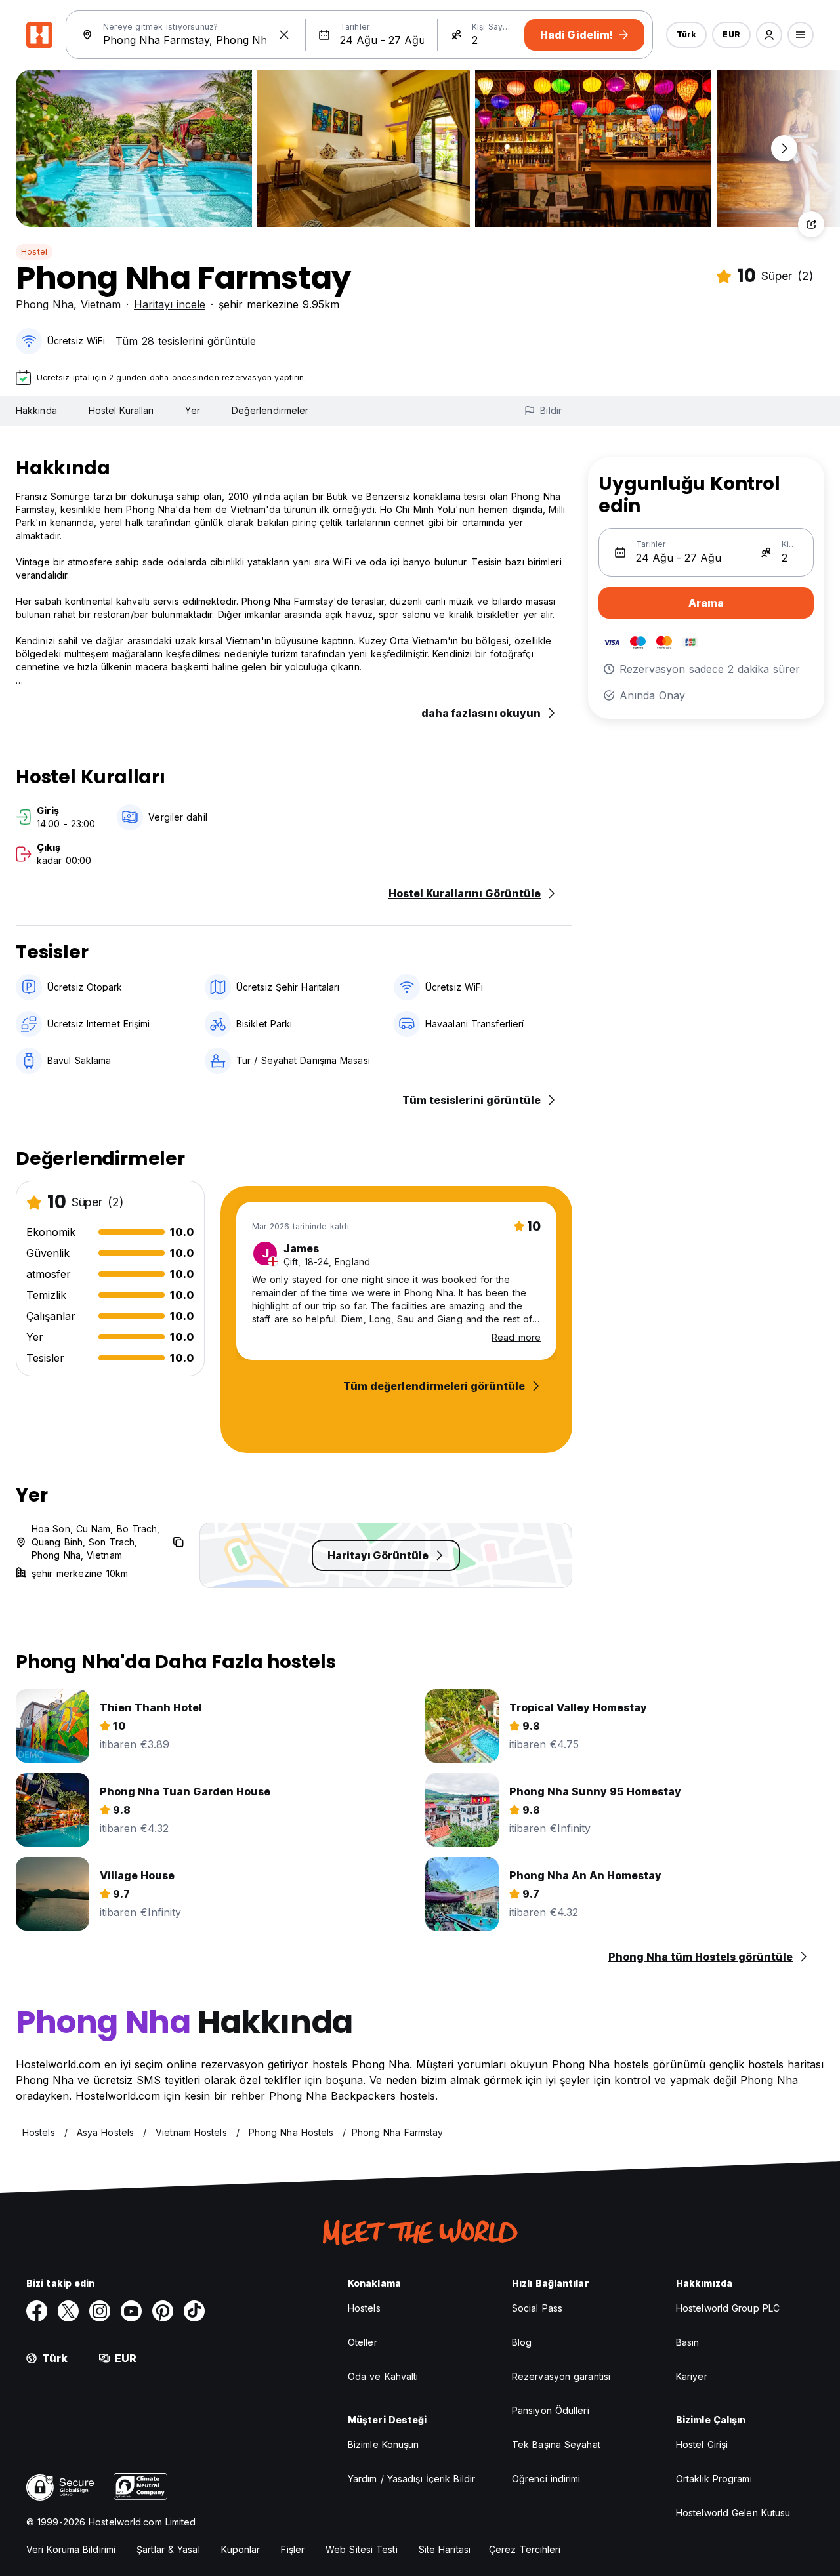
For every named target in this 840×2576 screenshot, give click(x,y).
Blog (522, 2342)
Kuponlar (241, 2549)
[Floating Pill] (784, 148)
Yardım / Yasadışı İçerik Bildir (411, 2479)
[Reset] (284, 35)
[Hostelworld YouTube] (131, 2311)
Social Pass (537, 2308)
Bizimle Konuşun (384, 2444)
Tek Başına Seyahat (556, 2444)
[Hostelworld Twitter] (68, 2311)
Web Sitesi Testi (362, 2549)
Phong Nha (45, 304)
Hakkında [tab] (36, 410)
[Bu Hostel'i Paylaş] (811, 224)
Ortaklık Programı (714, 2479)
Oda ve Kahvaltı (383, 2376)
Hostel (34, 252)
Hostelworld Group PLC (728, 2308)
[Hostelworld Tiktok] (194, 2311)
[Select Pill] (769, 35)
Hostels (364, 2308)
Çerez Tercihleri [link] (525, 2549)
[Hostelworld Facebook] (37, 2311)
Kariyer (692, 2376)
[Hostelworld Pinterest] (163, 2311)
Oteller (363, 2342)
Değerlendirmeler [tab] (270, 410)
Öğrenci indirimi (546, 2479)
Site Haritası (445, 2549)
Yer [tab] (192, 410)
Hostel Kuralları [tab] (121, 410)
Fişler (293, 2549)
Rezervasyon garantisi (561, 2376)
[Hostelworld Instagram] (100, 2311)
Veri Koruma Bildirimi (71, 2549)
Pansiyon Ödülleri (551, 2410)
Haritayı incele (170, 304)
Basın (688, 2342)
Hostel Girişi (702, 2444)
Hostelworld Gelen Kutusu (733, 2513)
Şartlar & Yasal (168, 2549)
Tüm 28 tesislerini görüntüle (186, 341)
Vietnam (101, 304)
